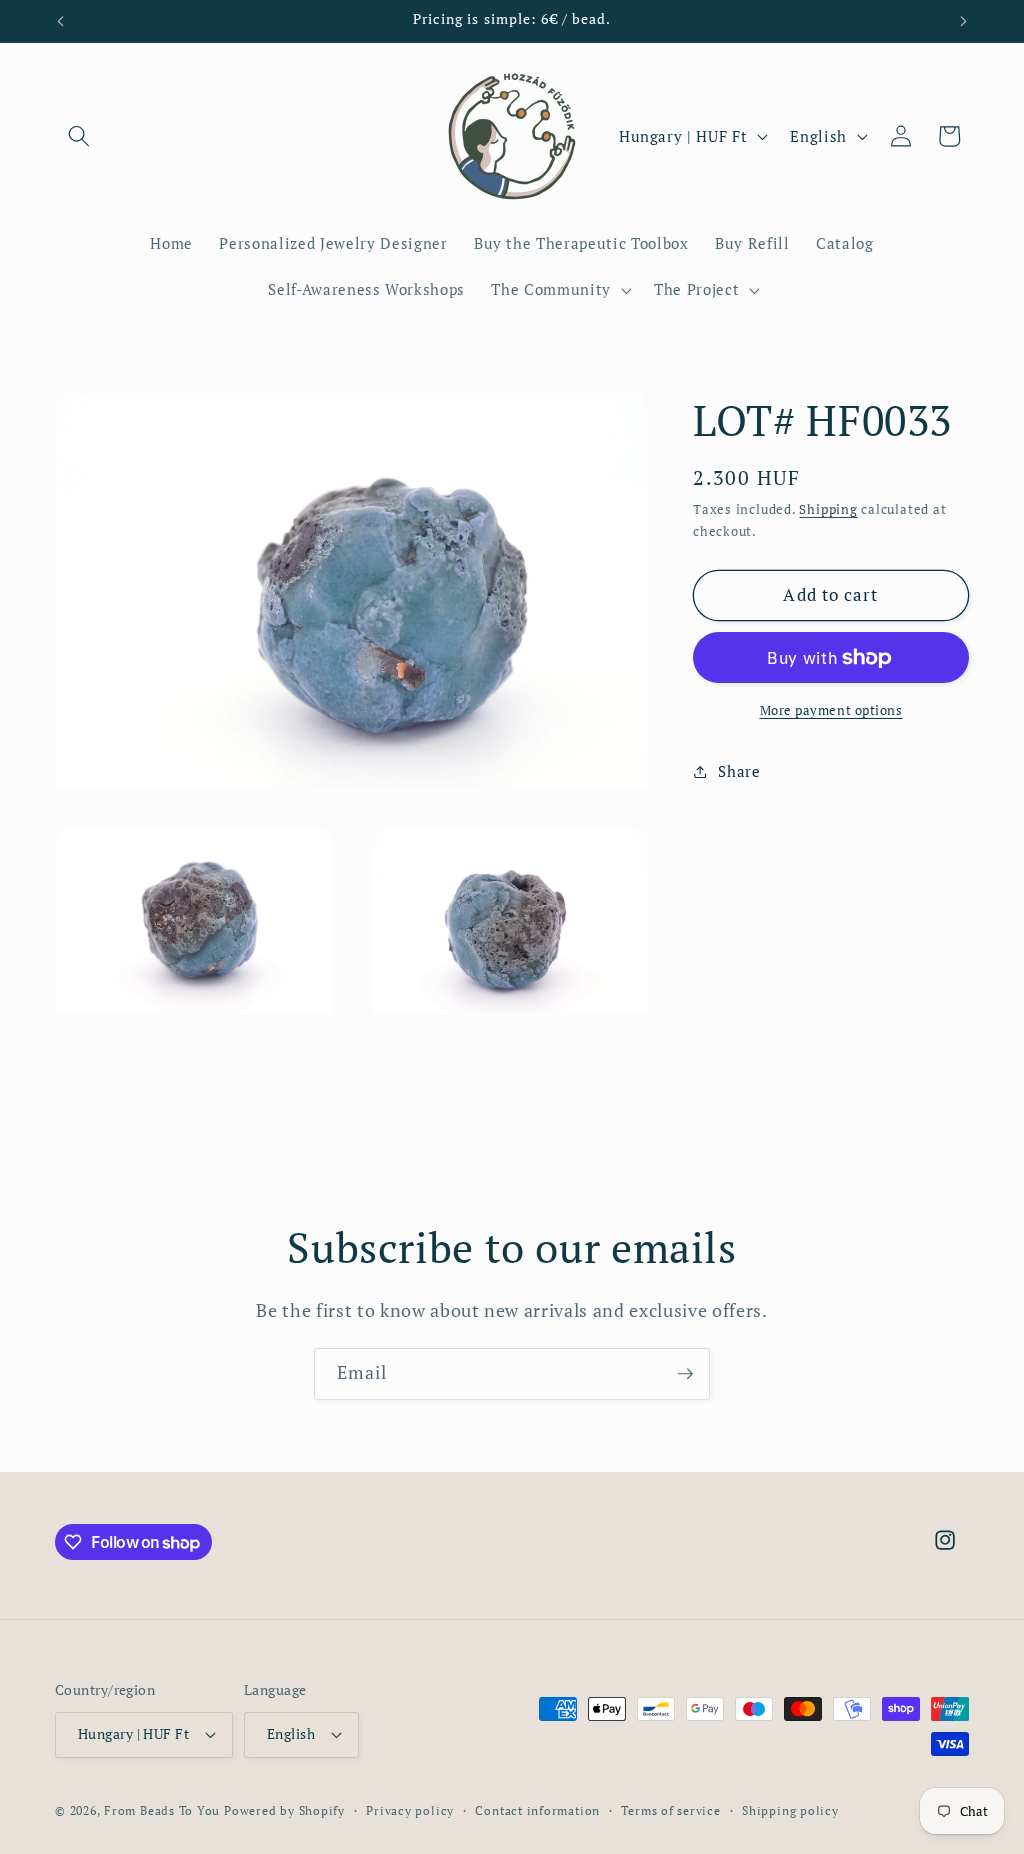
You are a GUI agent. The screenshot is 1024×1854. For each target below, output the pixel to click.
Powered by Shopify (284, 1810)
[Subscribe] (685, 1374)
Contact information (537, 1810)
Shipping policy (790, 1810)
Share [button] (739, 771)
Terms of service (670, 1810)
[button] (79, 136)
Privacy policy (410, 1810)
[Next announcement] (964, 21)
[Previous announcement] (61, 21)
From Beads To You (162, 1810)
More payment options (831, 710)
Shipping (828, 509)
